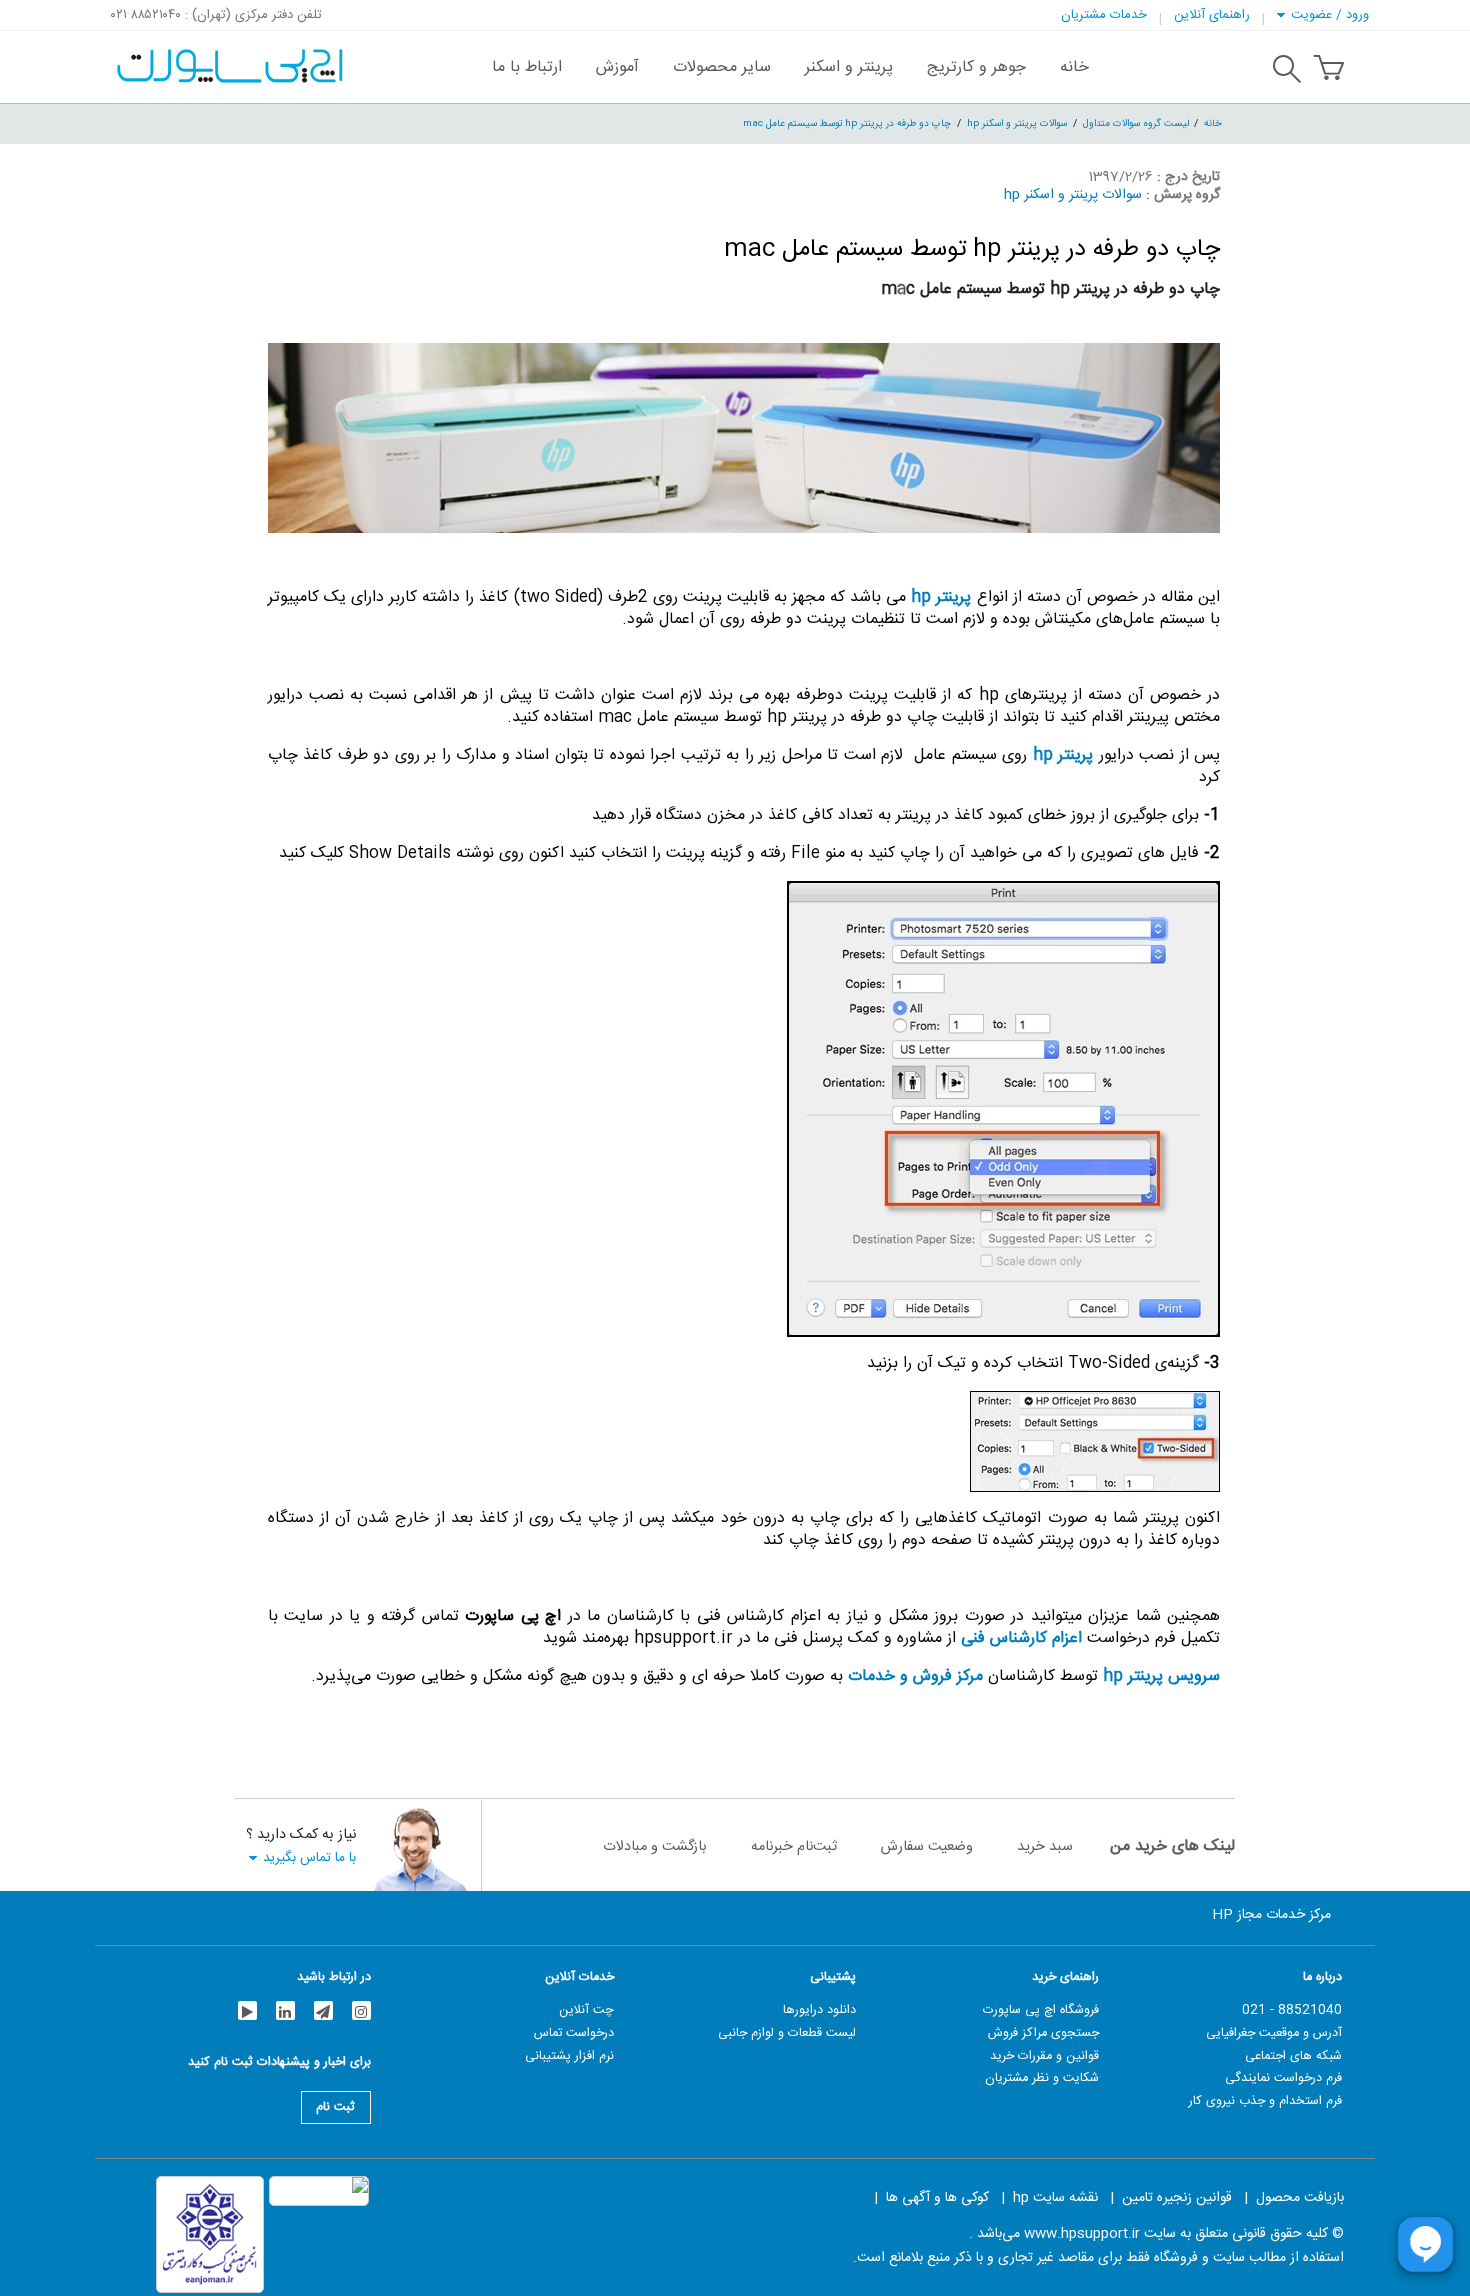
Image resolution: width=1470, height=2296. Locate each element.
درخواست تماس (574, 2033)
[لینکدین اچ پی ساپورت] (285, 2010)
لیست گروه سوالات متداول (1136, 123)
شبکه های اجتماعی (1293, 2056)
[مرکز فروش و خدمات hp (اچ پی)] (227, 56)
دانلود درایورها (819, 2010)
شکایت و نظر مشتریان (1042, 2078)
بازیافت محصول (1300, 2198)
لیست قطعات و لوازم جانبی (787, 2033)
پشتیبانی (833, 1977)
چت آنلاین (586, 2010)
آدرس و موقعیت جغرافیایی (1274, 2033)
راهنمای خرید (1065, 1977)
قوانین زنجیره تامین (1177, 2198)
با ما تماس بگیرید (309, 1857)
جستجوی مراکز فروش (1043, 2033)
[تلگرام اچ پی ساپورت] (323, 2010)
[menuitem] (1074, 67)
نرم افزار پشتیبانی (569, 2056)
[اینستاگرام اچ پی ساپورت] (361, 2010)
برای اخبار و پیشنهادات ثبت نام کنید (279, 2064)
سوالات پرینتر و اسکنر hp (1017, 123)
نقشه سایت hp (1055, 2198)
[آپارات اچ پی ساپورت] (247, 2010)
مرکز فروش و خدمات (915, 1676)
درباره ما (1322, 1977)
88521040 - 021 (1292, 2010)
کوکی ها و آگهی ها (937, 2198)
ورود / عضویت (1330, 15)
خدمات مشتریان (1104, 15)
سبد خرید (1045, 1846)
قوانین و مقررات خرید (1044, 2056)
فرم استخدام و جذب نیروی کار (1265, 2101)
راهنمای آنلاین (1212, 15)
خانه (1213, 123)
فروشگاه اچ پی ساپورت (1041, 2010)
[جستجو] (1287, 72)
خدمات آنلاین (579, 1977)
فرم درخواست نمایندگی (1283, 2078)
